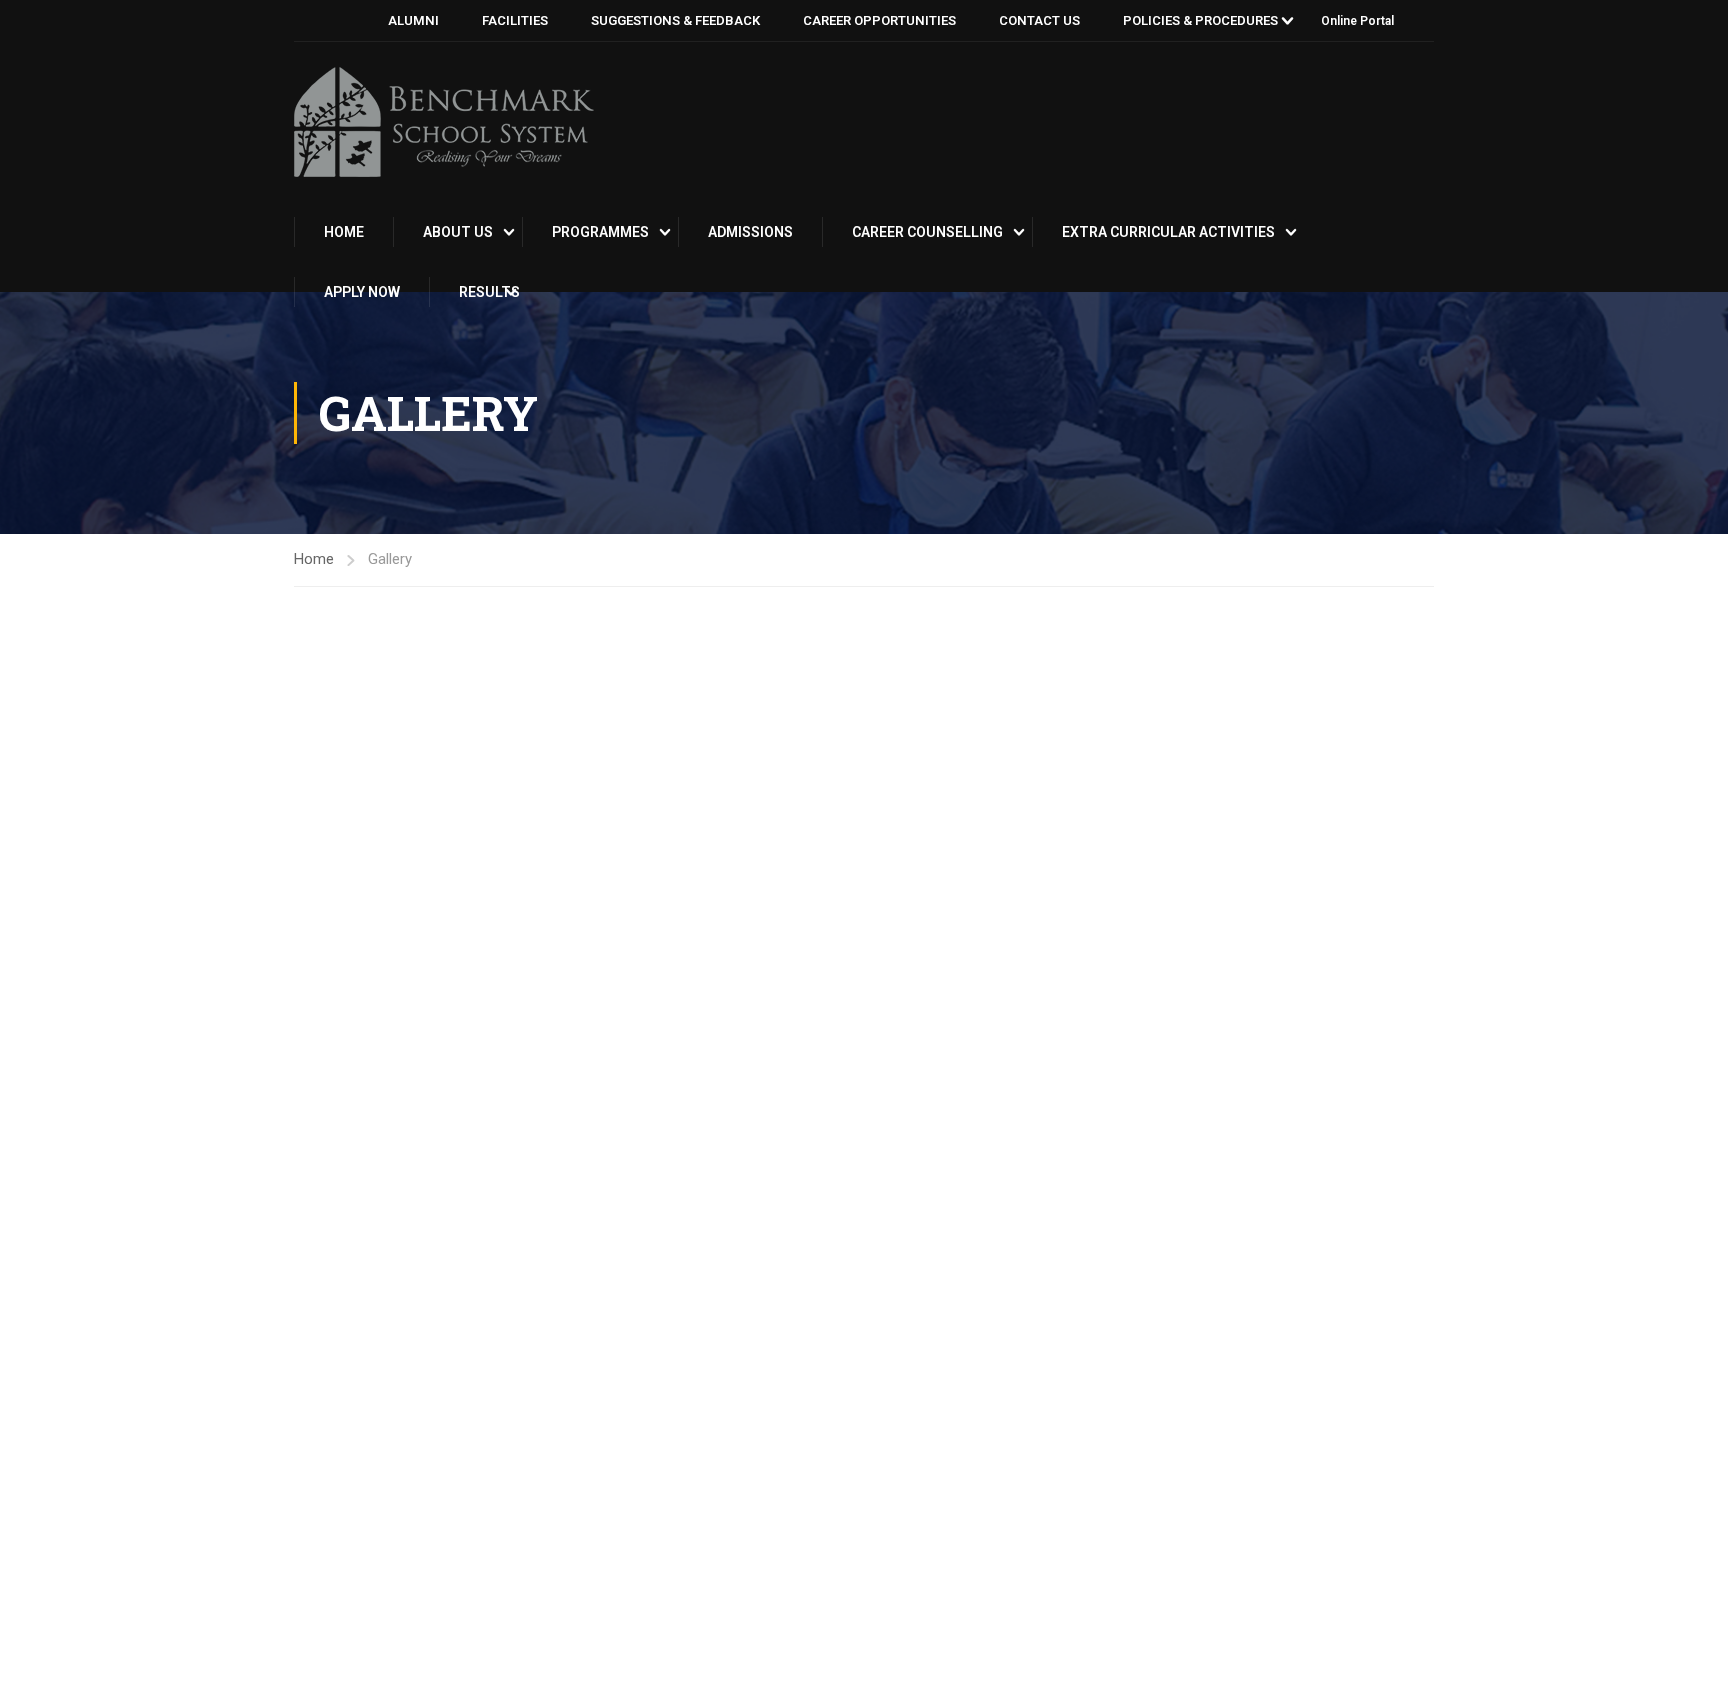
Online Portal (1357, 21)
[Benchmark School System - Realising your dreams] (444, 122)
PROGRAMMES (600, 232)
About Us (458, 232)
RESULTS (489, 292)
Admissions (750, 232)
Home (344, 232)
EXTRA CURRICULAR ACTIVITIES (1168, 232)
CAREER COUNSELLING (927, 232)
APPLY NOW (362, 292)
